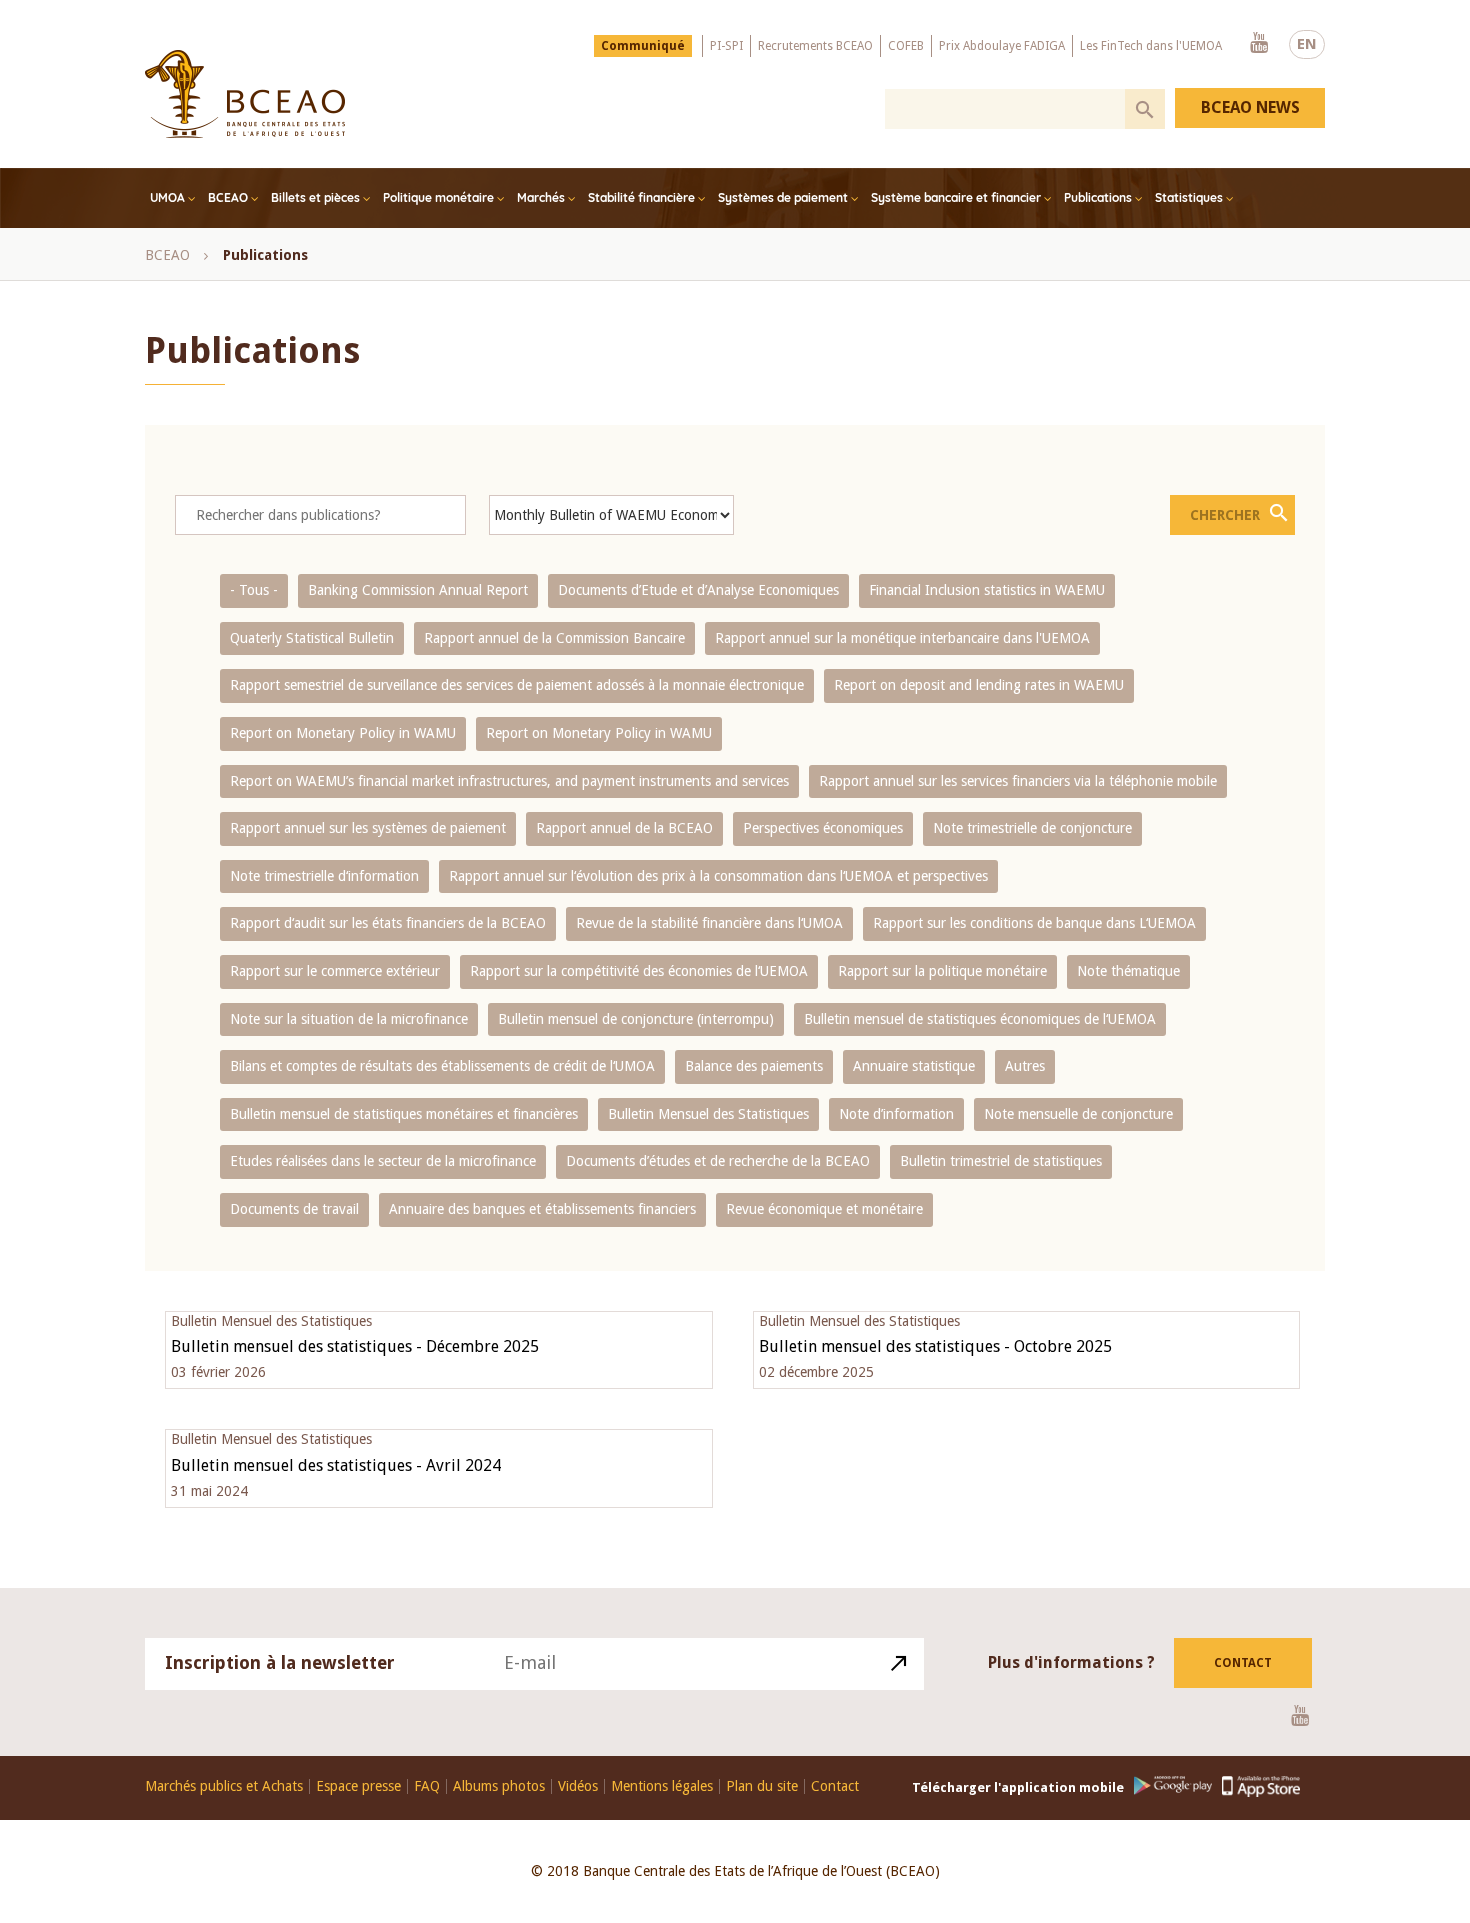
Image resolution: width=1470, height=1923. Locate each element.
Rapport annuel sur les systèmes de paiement (368, 828)
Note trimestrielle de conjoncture (1032, 828)
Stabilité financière (641, 197)
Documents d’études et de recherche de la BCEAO (718, 1161)
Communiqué (643, 46)
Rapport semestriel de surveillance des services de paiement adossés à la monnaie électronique (517, 685)
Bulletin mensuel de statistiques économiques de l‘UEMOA (980, 1019)
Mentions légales (662, 1786)
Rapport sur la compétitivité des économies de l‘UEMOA (639, 971)
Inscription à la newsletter (280, 1662)
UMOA (167, 197)
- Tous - (254, 590)
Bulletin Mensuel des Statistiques (708, 1114)
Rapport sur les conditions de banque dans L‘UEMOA (1034, 923)
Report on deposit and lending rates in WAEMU (979, 685)
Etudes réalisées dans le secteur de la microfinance (383, 1161)
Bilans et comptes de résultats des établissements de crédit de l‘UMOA (442, 1066)
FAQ (427, 1786)
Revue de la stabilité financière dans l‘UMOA (709, 923)
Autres (1025, 1066)
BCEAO (228, 197)
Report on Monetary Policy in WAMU (343, 733)
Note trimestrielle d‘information (324, 876)
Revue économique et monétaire (824, 1209)
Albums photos (499, 1786)
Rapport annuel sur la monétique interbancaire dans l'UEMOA (902, 638)
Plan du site (762, 1786)
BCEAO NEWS (1250, 107)
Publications (1098, 197)
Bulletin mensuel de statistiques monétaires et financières (404, 1114)
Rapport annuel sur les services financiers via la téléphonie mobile (1018, 781)
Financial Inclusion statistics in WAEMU (987, 590)
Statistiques (1189, 197)
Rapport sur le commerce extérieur (335, 971)
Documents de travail (294, 1209)
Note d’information (896, 1114)
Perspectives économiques (823, 828)
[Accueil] (245, 94)
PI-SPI (726, 46)
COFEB (906, 46)
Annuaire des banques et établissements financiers (542, 1209)
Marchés (541, 197)
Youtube (1259, 44)
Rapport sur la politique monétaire (942, 971)
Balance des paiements (754, 1066)
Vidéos (578, 1786)
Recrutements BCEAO (815, 46)
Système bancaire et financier (956, 197)
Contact (1243, 1663)
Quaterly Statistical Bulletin (312, 638)
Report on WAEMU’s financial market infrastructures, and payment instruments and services (509, 781)
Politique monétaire (438, 197)
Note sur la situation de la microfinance (349, 1019)
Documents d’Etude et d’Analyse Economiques (698, 590)
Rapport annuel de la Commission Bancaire (554, 638)
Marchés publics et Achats (224, 1786)
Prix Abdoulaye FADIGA (1002, 46)
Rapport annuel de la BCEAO (624, 828)
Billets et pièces (315, 197)
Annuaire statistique (914, 1066)
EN (1307, 44)
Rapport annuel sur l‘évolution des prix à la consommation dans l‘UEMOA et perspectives (718, 876)
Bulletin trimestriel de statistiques (1001, 1161)
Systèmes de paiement (783, 197)
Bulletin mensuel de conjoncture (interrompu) (636, 1019)
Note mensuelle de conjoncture (1078, 1114)
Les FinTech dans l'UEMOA (1151, 46)
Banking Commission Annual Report (418, 590)
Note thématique (1128, 971)
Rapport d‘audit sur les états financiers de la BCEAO (388, 923)
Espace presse (358, 1786)
